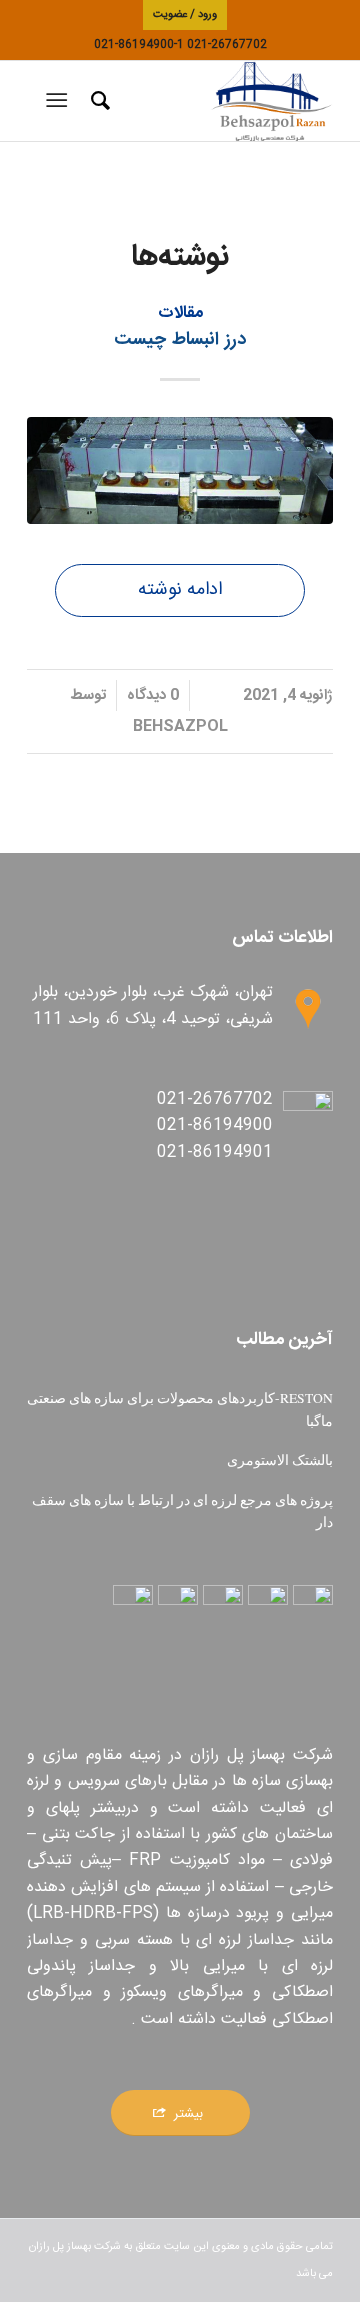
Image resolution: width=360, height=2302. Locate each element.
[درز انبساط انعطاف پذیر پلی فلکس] (180, 470)
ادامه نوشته (180, 590)
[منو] (60, 101)
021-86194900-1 (139, 45)
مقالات (180, 313)
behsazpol (180, 726)
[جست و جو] (97, 101)
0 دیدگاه (153, 695)
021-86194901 (215, 1152)
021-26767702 (227, 45)
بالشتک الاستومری (280, 1460)
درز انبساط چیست (180, 340)
